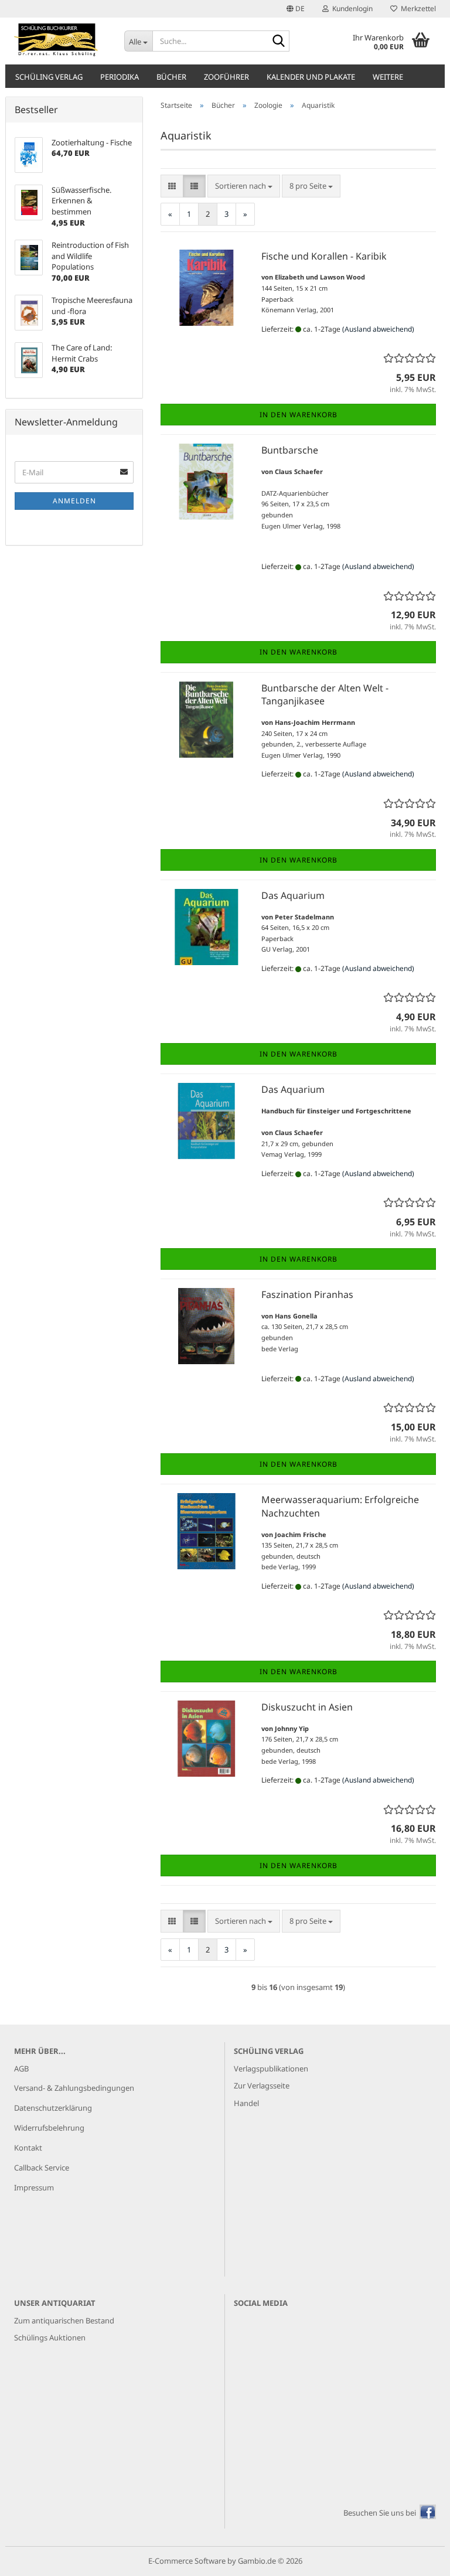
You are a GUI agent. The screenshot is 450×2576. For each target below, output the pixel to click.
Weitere (388, 77)
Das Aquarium (293, 895)
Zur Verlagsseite (262, 2086)
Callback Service (42, 2168)
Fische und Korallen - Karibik (324, 256)
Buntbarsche (290, 450)
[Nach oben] (418, 2558)
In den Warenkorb (299, 415)
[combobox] (244, 186)
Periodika (120, 77)
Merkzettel (417, 8)
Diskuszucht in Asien (307, 1707)
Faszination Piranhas (307, 1294)
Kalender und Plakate (311, 77)
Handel (246, 2103)
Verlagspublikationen (271, 2069)
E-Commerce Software (187, 2561)
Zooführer (226, 77)
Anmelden (74, 501)
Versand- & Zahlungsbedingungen (74, 2088)
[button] (296, 9)
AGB (21, 2069)
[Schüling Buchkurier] (60, 41)
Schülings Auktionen (50, 2338)
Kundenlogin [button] (351, 8)
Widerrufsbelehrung (49, 2128)
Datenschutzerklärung (53, 2108)
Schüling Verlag (49, 77)
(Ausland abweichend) (378, 329)
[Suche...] (278, 42)
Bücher (171, 77)
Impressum (34, 2187)
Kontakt (28, 2148)
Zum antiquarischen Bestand (64, 2321)
